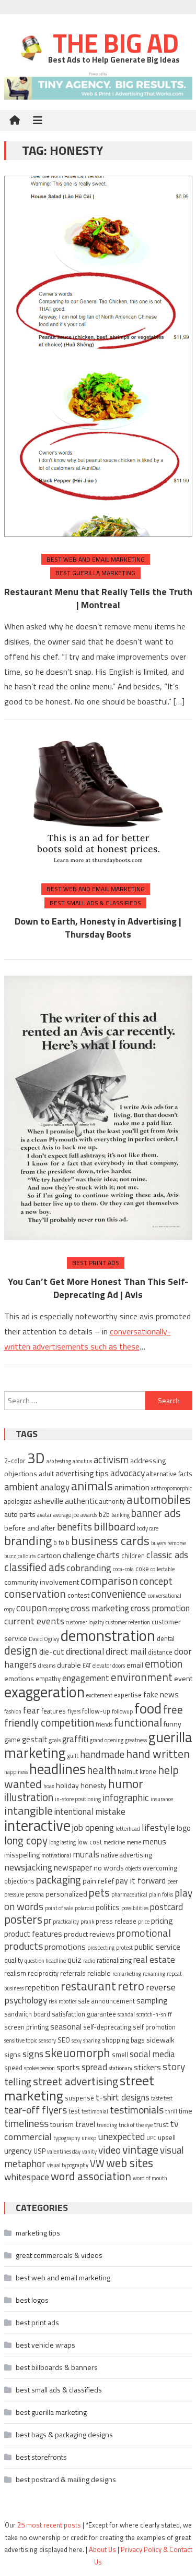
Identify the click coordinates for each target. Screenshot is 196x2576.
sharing (92, 2040)
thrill (171, 2111)
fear (31, 1710)
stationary (120, 2068)
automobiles (159, 1499)
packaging (59, 1880)
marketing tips (38, 2233)
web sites (130, 2163)
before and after (30, 1528)
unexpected (121, 2136)
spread (94, 2067)
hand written (158, 1753)
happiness (16, 1772)
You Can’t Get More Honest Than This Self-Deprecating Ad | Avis (98, 1288)
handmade (102, 1754)
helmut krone (137, 1772)
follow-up (96, 1711)
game (12, 1740)
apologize (18, 1502)
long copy (26, 1840)
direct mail (126, 1651)
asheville (48, 1501)
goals (55, 1740)
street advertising (76, 2081)
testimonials (137, 2110)
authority (112, 1502)
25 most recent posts (49, 2525)
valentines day (64, 2152)
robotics (67, 2001)
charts (108, 1555)
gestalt (35, 1739)
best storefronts (41, 2457)
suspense (79, 2098)
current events (34, 1621)
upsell (167, 2138)
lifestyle (158, 1827)
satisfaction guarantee (84, 2014)
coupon (32, 1607)
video (109, 2150)
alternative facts (169, 1474)
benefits (74, 1527)
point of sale (59, 1908)
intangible (28, 1810)
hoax (49, 1786)
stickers (147, 2067)
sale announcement (106, 2001)
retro (131, 1986)
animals (92, 1486)
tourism (62, 2124)
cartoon (49, 1555)
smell (120, 2055)
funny (172, 1724)
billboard (114, 1526)
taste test (162, 2098)
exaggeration (44, 1692)
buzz (10, 1556)
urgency (18, 2150)
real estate (154, 1960)
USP (39, 2151)
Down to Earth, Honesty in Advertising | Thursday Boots (98, 928)
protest (124, 1948)
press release (116, 1921)
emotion (164, 1664)
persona (35, 1894)
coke (142, 1569)
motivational (56, 1855)
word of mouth (150, 2178)
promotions (65, 1947)
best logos (32, 2300)
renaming (154, 1974)
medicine (114, 1842)
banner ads (156, 1513)
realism (15, 1973)
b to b (61, 1543)
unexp (89, 2138)
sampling (152, 2001)
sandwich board (27, 2014)
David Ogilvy (44, 1639)
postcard (166, 1907)
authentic (81, 1501)
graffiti (75, 1739)
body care (148, 1528)
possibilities (135, 1908)
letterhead (128, 1829)
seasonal (66, 2026)
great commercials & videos (59, 2255)
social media (152, 2054)
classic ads (167, 1554)
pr (48, 1921)
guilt (73, 1756)
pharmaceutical (129, 1894)
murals (86, 1854)
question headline (45, 1961)
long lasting (62, 1842)
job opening (93, 1828)
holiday (67, 1785)
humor (126, 1783)
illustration (29, 1797)
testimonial (95, 2111)
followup (122, 1711)
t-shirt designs (123, 2097)
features (54, 1711)
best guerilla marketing (95, 573)
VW (97, 2164)
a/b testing (59, 1461)
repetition (42, 1988)
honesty (94, 1785)
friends (104, 1724)
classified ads (34, 1567)
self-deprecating (107, 2027)
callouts (27, 1556)
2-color (15, 1461)
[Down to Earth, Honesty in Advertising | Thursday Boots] (98, 801)
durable (69, 1665)
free (173, 1709)
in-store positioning (78, 1799)
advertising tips (82, 1473)
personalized (66, 1894)
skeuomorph (78, 2053)
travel (85, 2124)
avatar (44, 1515)
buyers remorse (169, 1543)
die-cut (52, 1651)
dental (166, 1639)
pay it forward (141, 1880)
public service (157, 1947)
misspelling (22, 1855)
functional (138, 1722)
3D (36, 1458)
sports (68, 2067)
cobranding (89, 1568)
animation (132, 1487)
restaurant (88, 1986)
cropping (59, 1609)
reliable (99, 1973)
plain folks (161, 1894)
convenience (119, 1594)
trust (161, 2124)
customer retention (128, 1622)
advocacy (128, 1473)
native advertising (126, 1855)
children (133, 1556)
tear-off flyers (36, 2110)
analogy (55, 1487)
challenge (79, 1555)
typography (67, 2138)
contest (78, 1595)
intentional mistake (90, 1812)
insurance (162, 1799)
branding (28, 1540)
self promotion (154, 2027)
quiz (74, 1960)
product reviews (89, 1934)
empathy (48, 1679)
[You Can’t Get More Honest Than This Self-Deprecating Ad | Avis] (98, 1108)
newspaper (73, 1868)
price (144, 1922)
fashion (13, 1711)
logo (184, 1828)
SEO (64, 2040)
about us (82, 1461)
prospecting (101, 1948)
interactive (37, 1825)
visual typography (68, 2165)
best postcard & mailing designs (66, 2479)
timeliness (26, 2123)
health (102, 1770)
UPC (151, 2138)
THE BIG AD (113, 43)
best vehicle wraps (45, 2345)
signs (33, 2053)
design (21, 1650)
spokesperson (39, 2068)
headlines (57, 1769)
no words (109, 1868)
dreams (47, 1666)
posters (23, 1919)
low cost (90, 1842)
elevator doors (109, 1666)
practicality (66, 1922)
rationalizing (114, 1960)
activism (111, 1460)
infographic (126, 1797)
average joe (66, 1515)
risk (53, 2001)
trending (107, 2125)
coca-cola (123, 1569)
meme (134, 1842)
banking (120, 1515)
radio (89, 1961)
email (135, 1665)
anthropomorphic (171, 1488)
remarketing (127, 1974)
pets (99, 1893)
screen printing (26, 2027)
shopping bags (123, 2040)
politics (108, 1907)
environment (142, 1677)
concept (156, 1581)
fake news (161, 1694)
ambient (21, 1487)
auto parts (20, 1514)
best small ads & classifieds (95, 903)
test (74, 2111)
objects (133, 1868)
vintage (140, 2149)
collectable (163, 1569)
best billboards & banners (57, 2367)
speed (13, 2068)
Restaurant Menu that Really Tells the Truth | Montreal (98, 598)
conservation (35, 1594)
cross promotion (160, 1608)
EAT (87, 1666)
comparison (109, 1580)
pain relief (98, 1881)
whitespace (27, 2177)
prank (87, 1922)
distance (160, 1652)
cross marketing (100, 1608)
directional (85, 1651)
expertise (128, 1695)
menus (154, 1842)
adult (46, 1473)
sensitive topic (21, 2040)
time (186, 2111)
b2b (104, 1515)
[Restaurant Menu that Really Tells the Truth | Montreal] (98, 356)
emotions (19, 1678)
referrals (73, 1973)
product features (33, 1934)
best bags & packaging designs (64, 2434)
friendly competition (49, 1723)
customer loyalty (85, 1622)
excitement (99, 1695)
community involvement (42, 1582)
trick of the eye (136, 2125)
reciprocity (43, 1973)
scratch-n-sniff (154, 2014)
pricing (162, 1921)
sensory (47, 2040)
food (148, 1708)
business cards (110, 1540)
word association (91, 2176)
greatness (136, 1740)
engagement (86, 1678)
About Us (102, 2549)
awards (89, 1515)
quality (14, 1960)
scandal (126, 2014)
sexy (77, 2040)
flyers (74, 1711)
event (183, 1678)
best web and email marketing (96, 559)
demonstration (108, 1635)
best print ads (96, 1263)
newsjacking (28, 1867)
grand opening (107, 1740)
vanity (89, 2152)
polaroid (84, 1908)
